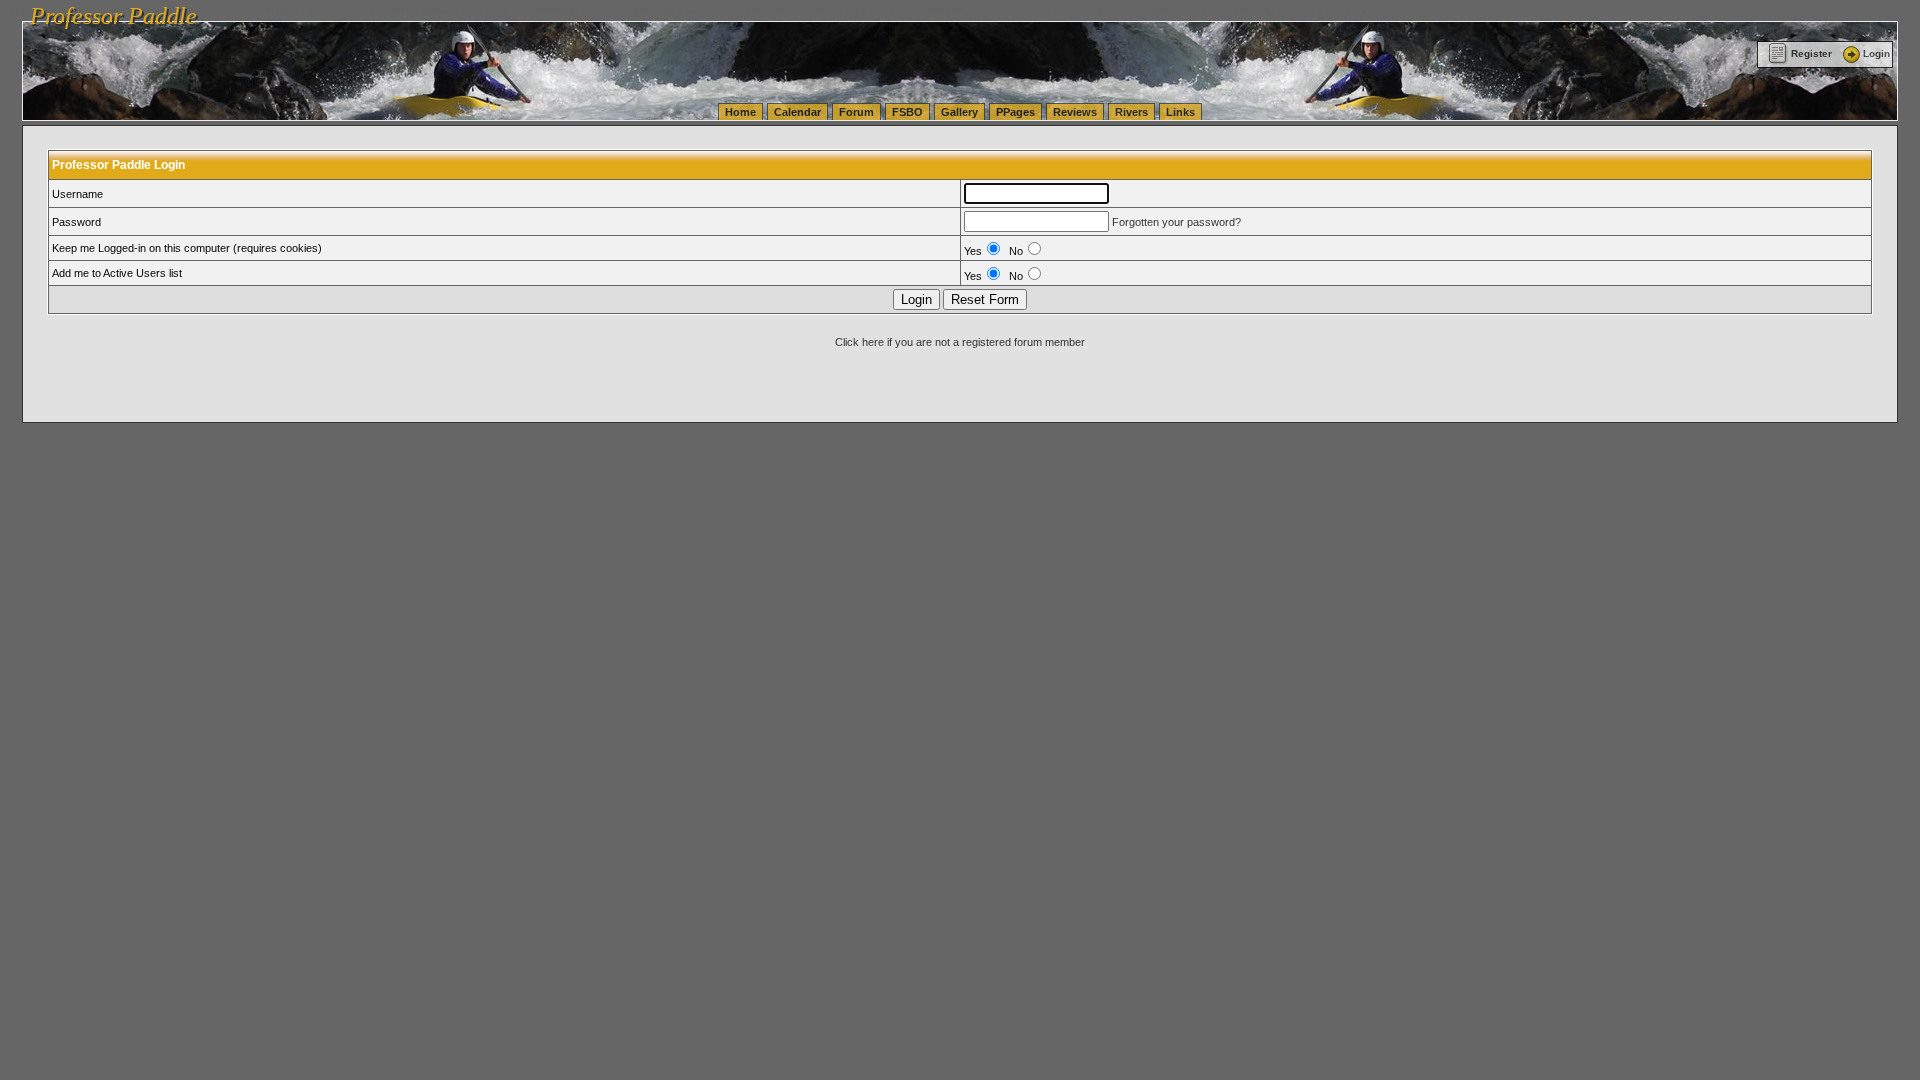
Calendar (797, 112)
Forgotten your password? (1176, 222)
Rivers (1131, 112)
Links (1180, 112)
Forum (856, 112)
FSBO (907, 112)
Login (1876, 53)
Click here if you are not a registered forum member (960, 342)
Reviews (1075, 112)
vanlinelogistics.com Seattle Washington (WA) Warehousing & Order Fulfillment (575, 10)
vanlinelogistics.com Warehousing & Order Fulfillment (1238, 10)
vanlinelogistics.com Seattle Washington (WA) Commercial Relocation (938, 10)
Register (1811, 53)
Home (740, 112)
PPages (1015, 112)
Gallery (959, 112)
